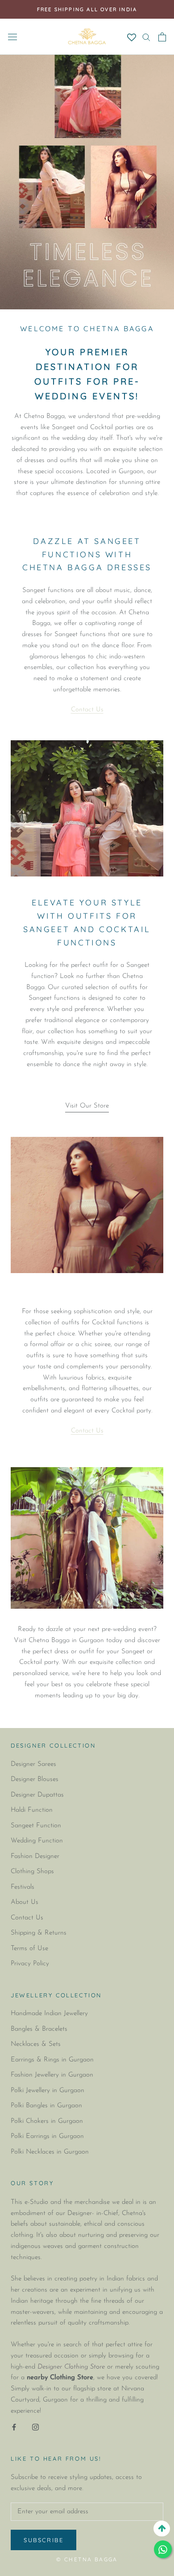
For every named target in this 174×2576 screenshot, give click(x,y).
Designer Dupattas (37, 1795)
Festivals (23, 1887)
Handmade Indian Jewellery (49, 2014)
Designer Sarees (33, 1764)
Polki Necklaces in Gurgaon (50, 2152)
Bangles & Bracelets (39, 2029)
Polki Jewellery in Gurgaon (48, 2091)
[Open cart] (162, 37)
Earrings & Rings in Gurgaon (52, 2060)
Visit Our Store (87, 1106)
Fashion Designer (35, 1856)
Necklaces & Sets (36, 2044)
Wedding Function (37, 1841)
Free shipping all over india (87, 9)
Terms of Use (29, 1949)
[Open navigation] (12, 37)
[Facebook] (14, 2427)
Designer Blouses (35, 1779)
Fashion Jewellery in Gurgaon (52, 2075)
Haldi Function (32, 1810)
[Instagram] (35, 2427)
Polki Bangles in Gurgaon (46, 2106)
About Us (25, 1902)
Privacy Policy (30, 1964)
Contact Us (87, 710)
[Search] (146, 37)
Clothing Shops (32, 1872)
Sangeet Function (36, 1826)
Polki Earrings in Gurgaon (47, 2136)
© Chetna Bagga (87, 2559)
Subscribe (43, 2540)
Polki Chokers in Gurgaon (47, 2121)
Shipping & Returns (39, 1933)
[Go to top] (162, 2529)
